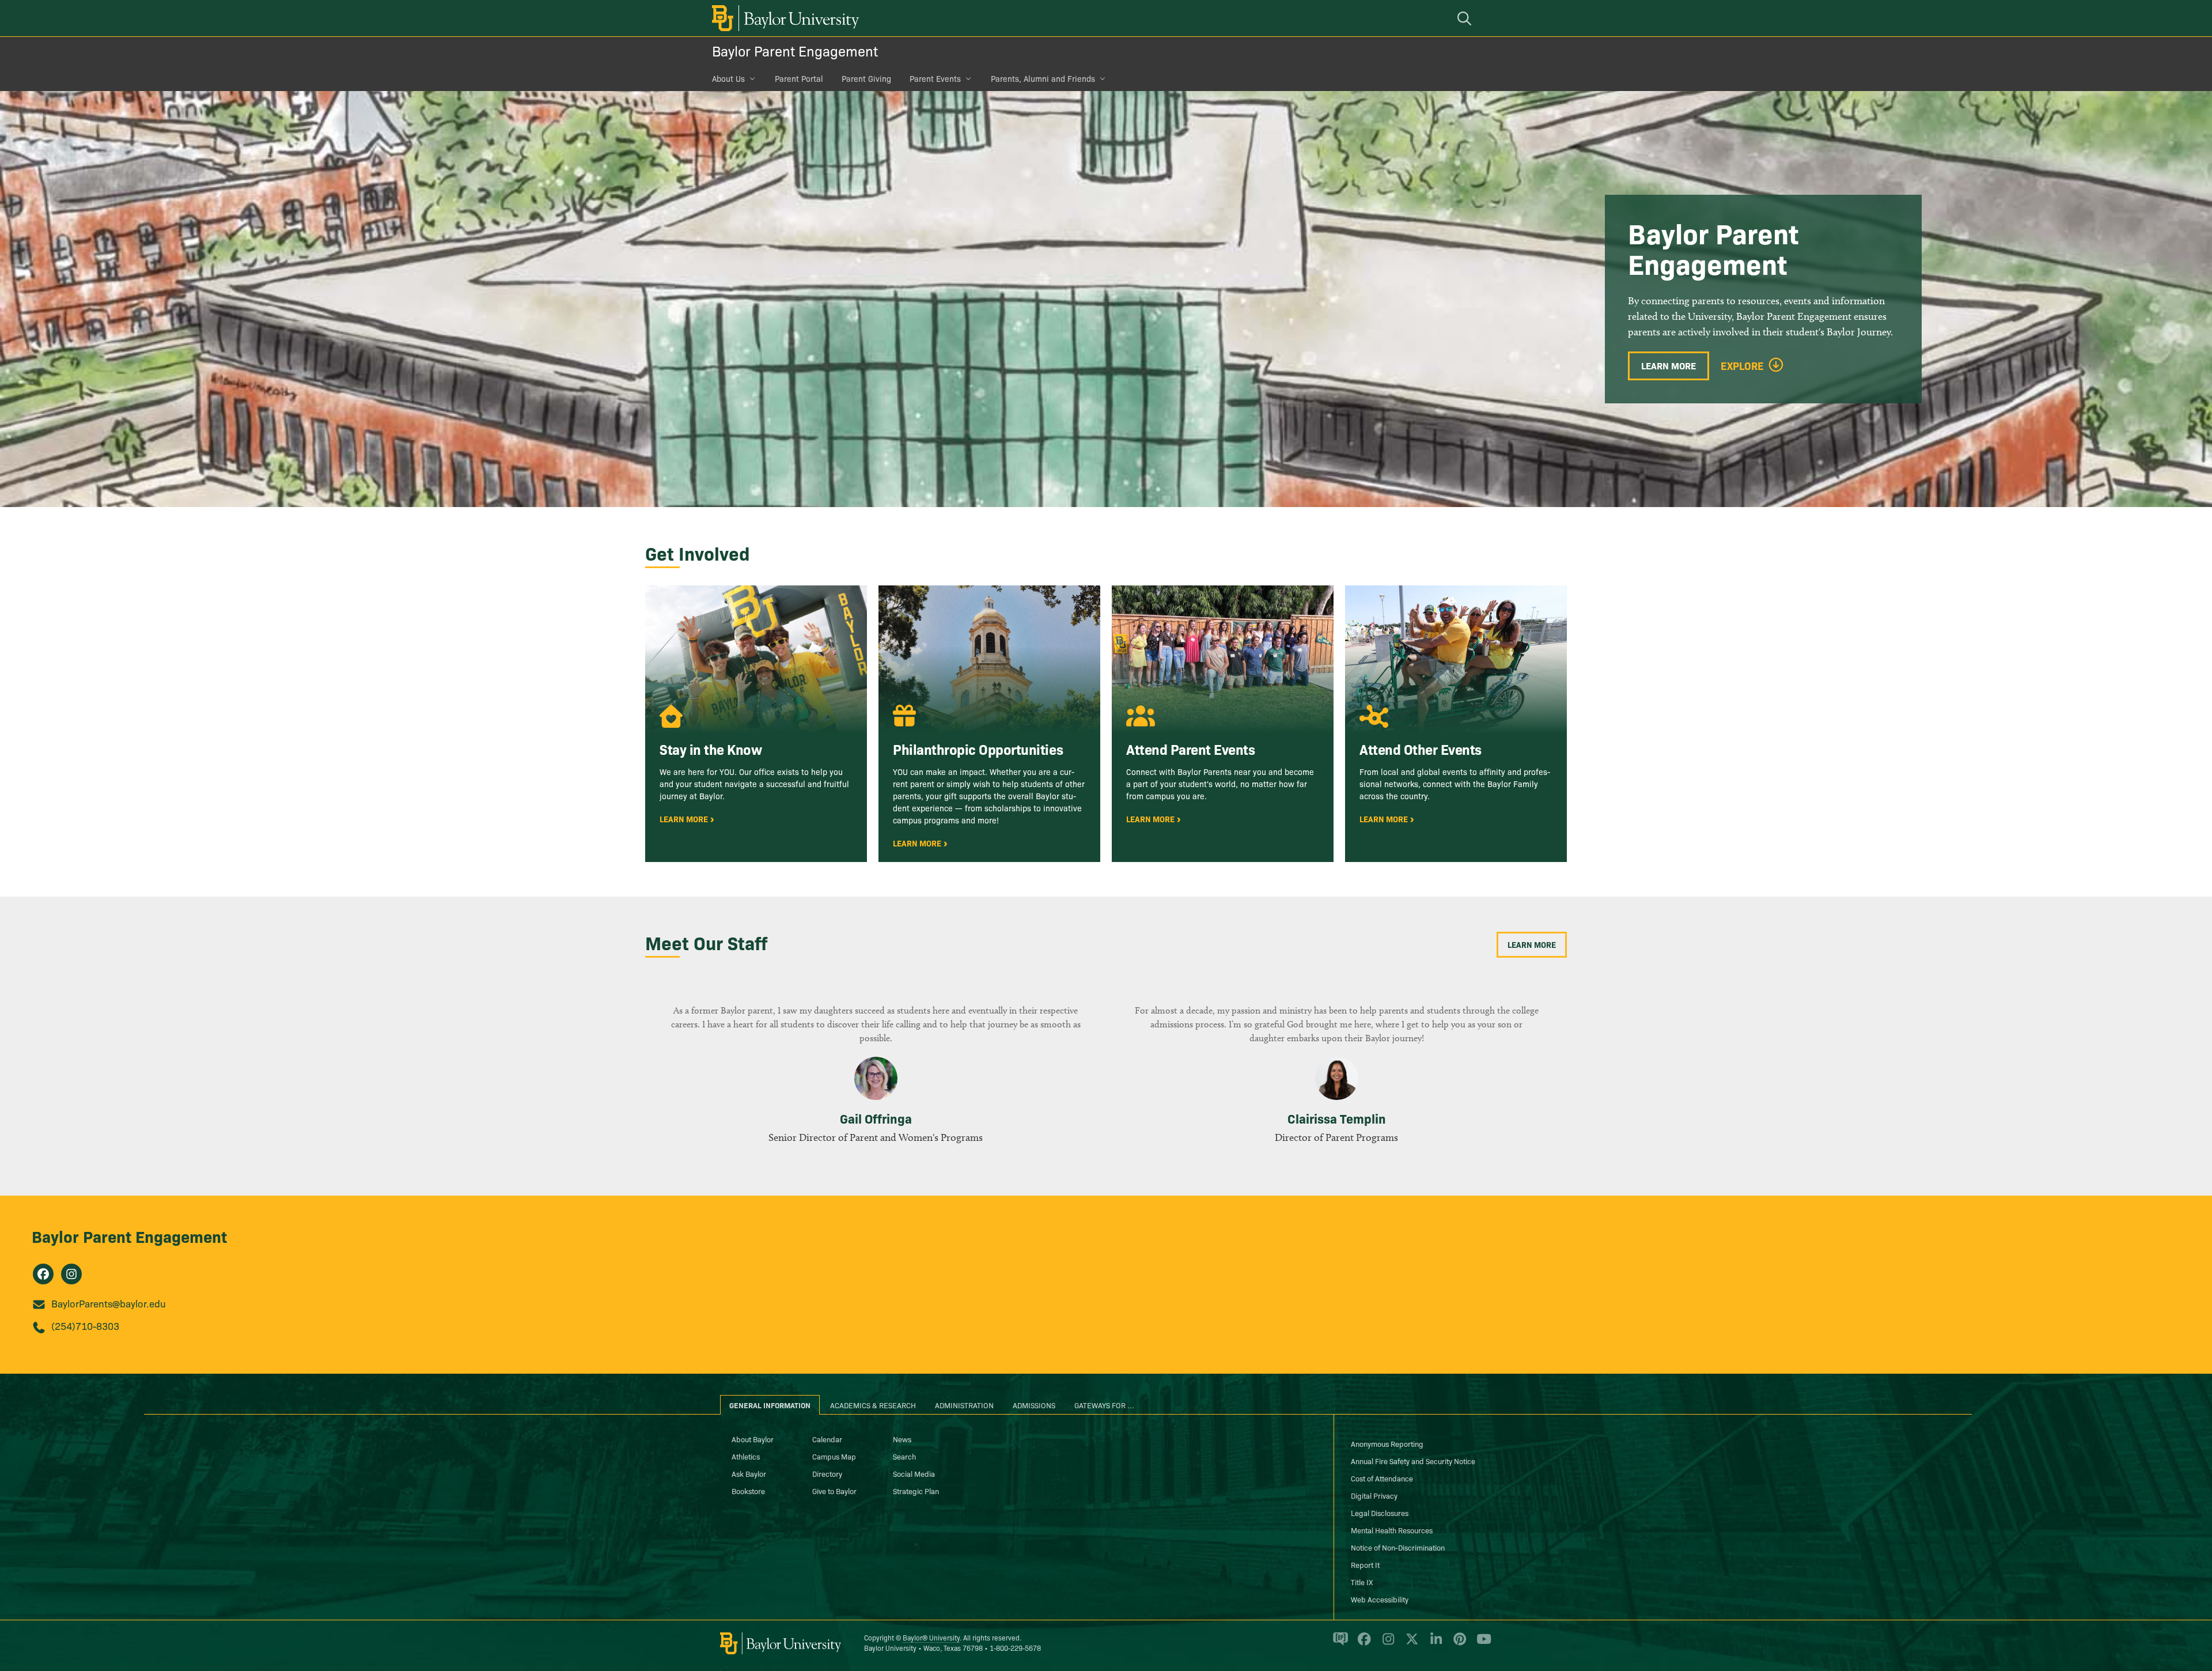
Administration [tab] (964, 1405)
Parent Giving (866, 78)
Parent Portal (799, 78)
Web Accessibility (1380, 1599)
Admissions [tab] (1034, 1405)
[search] (1466, 18)
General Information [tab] (770, 1405)
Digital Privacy (1374, 1495)
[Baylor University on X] (1410, 1644)
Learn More (1669, 365)
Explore (1742, 366)
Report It (1365, 1564)
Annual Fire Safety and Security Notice (1413, 1461)
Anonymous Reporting (1387, 1443)
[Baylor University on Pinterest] (1458, 1644)
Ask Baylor (749, 1473)
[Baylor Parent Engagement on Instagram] (71, 1274)
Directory (827, 1473)
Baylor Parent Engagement (795, 50)
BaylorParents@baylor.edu (109, 1303)
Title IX (1362, 1582)
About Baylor (753, 1439)
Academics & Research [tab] (873, 1405)
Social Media (914, 1473)
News (902, 1439)
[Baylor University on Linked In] (1434, 1644)
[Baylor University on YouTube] (1481, 1644)
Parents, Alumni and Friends (1043, 78)
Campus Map (834, 1456)
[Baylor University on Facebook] (1362, 1644)
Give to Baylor (834, 1491)
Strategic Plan (916, 1491)
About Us (728, 78)
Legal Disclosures (1380, 1513)
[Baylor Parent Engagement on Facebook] (43, 1274)
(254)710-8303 (85, 1326)
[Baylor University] (783, 18)
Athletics (746, 1456)
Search (904, 1456)
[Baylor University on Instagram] (1386, 1644)
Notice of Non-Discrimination (1398, 1547)
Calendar (827, 1439)
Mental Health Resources (1392, 1530)
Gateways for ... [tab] (1104, 1405)
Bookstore (748, 1491)
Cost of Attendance (1382, 1478)
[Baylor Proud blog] (1338, 1644)
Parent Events (935, 78)
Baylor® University (931, 1637)
